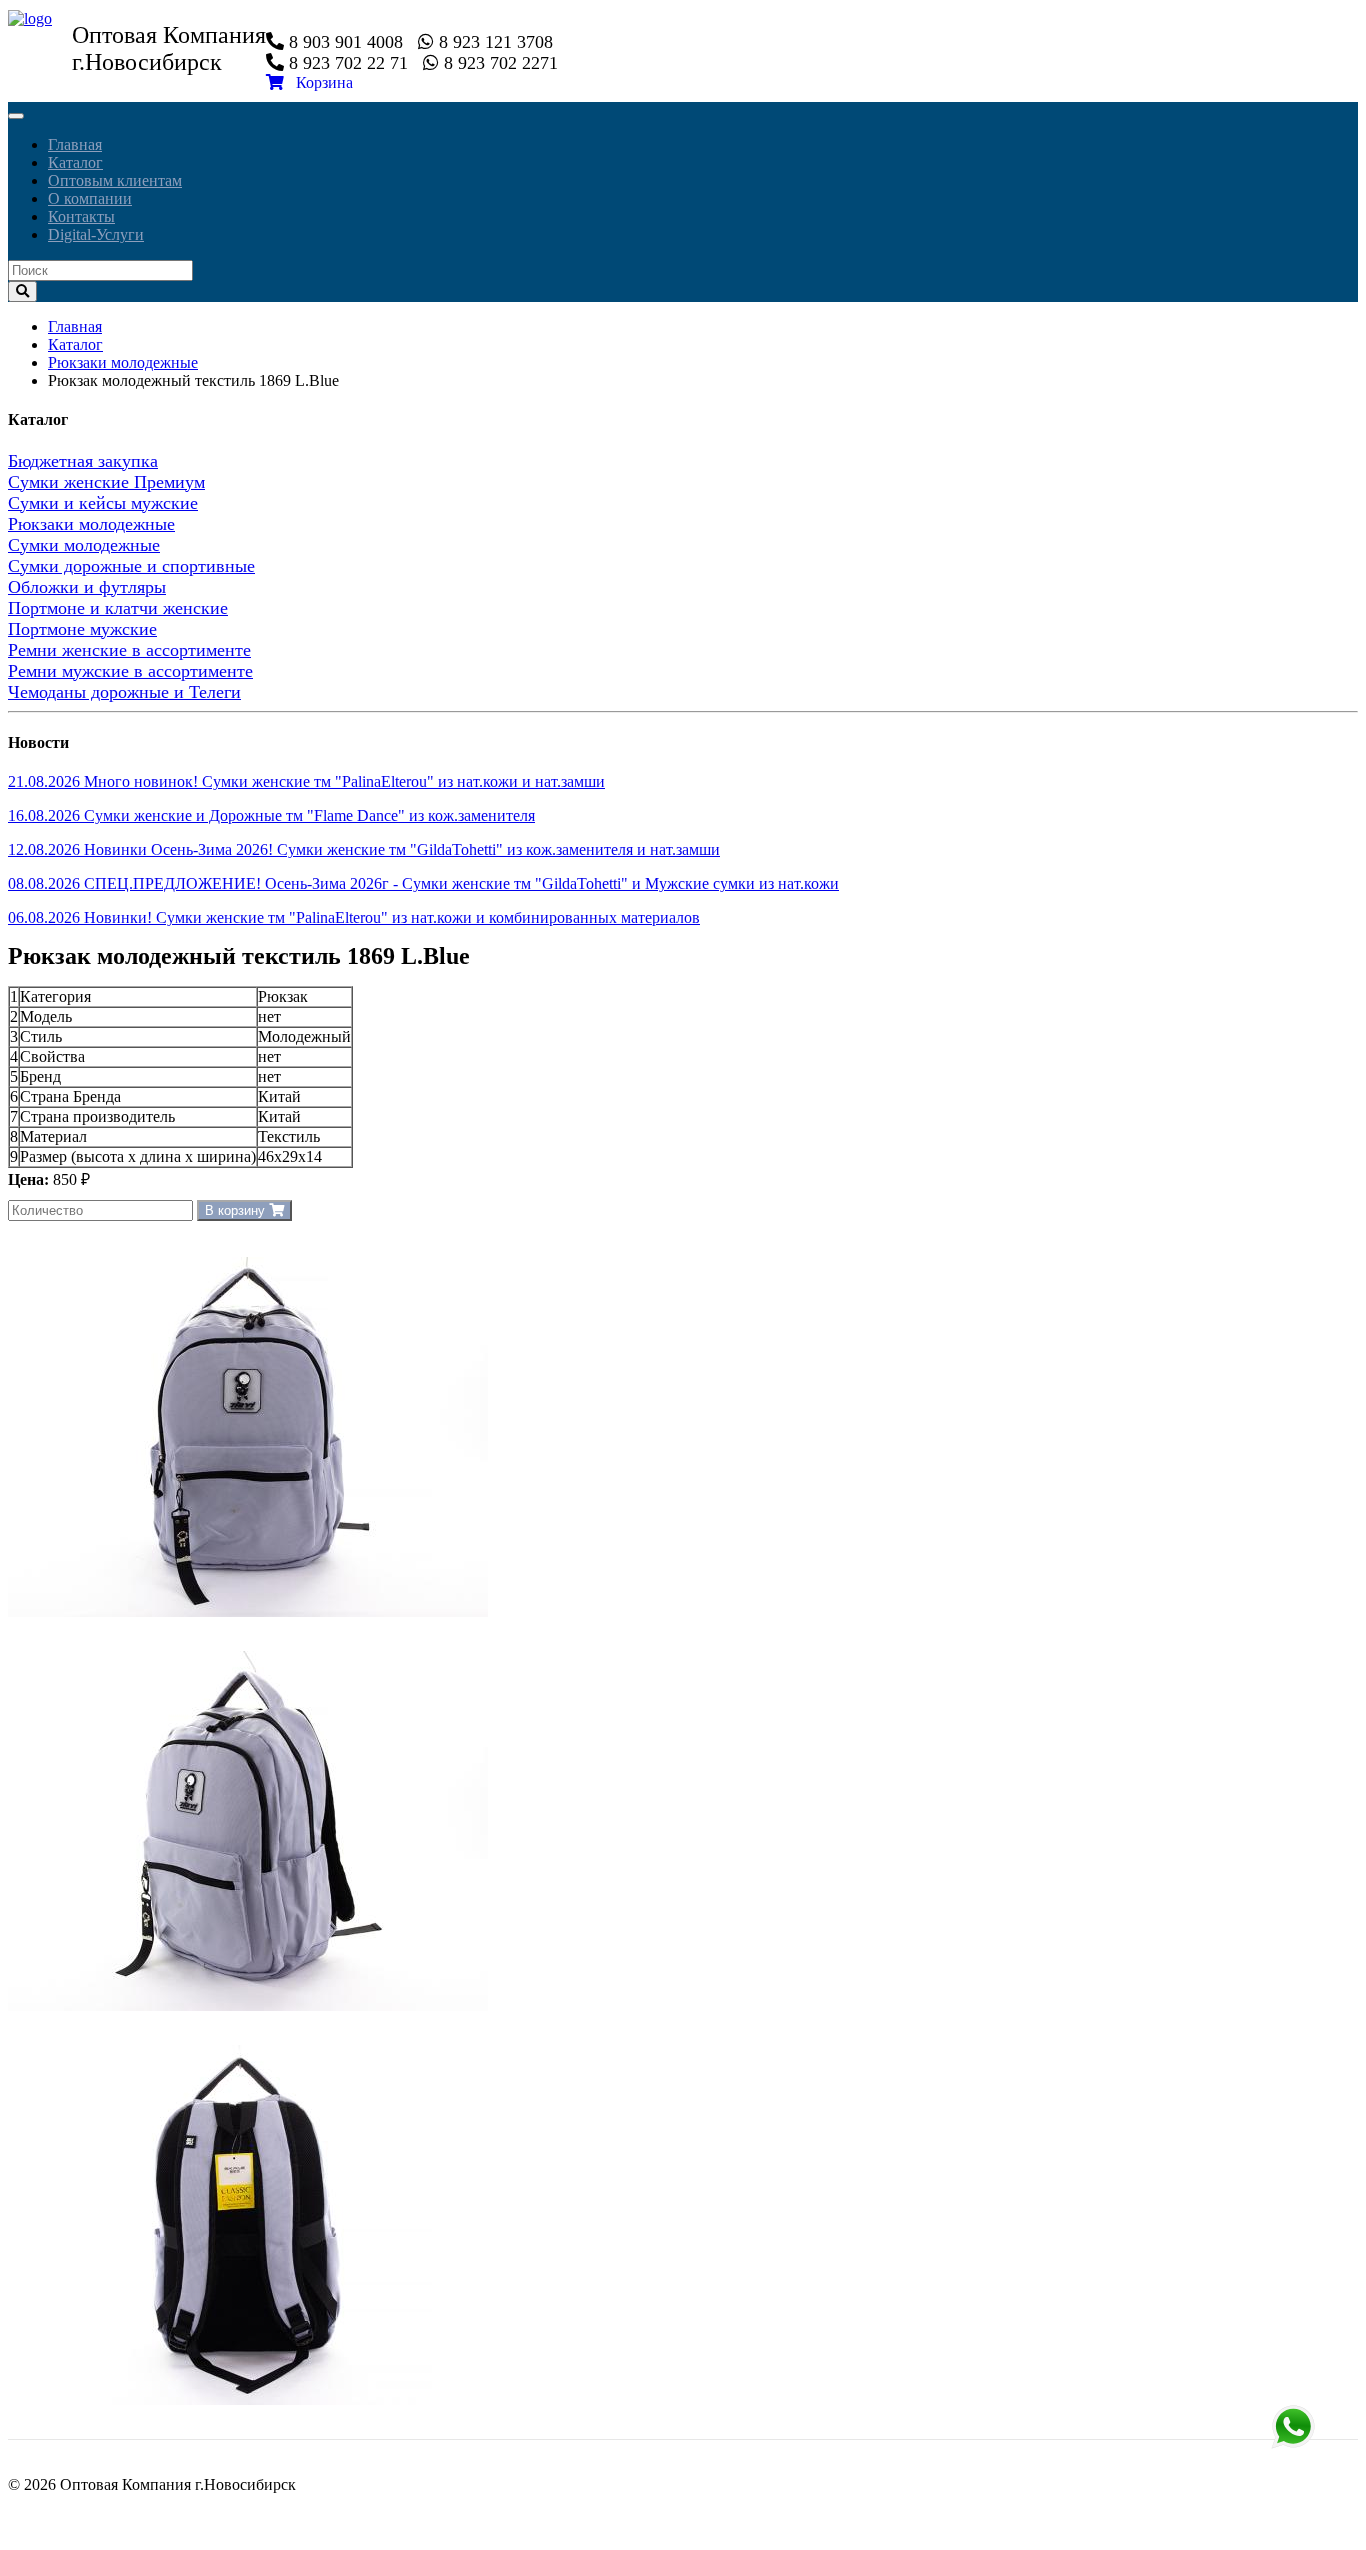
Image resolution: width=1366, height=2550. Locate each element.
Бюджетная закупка (83, 461)
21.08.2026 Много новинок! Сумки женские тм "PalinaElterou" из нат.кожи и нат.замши (306, 781)
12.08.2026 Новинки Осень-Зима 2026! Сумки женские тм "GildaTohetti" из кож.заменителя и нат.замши (364, 849)
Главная (75, 144)
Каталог (75, 162)
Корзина (318, 82)
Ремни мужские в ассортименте (130, 671)
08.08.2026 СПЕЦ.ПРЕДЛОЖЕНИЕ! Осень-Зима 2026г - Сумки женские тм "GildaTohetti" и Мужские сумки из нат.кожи (423, 883)
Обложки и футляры (87, 587)
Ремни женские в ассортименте (129, 650)
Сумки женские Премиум (106, 482)
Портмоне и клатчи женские (118, 608)
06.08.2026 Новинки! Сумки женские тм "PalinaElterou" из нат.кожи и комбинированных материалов (354, 917)
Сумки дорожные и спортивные (131, 566)
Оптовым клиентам (115, 180)
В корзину (237, 1210)
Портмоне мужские (82, 629)
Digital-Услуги (96, 234)
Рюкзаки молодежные (123, 362)
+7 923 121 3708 (1293, 2427)
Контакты (81, 216)
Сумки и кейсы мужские (103, 503)
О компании (90, 198)
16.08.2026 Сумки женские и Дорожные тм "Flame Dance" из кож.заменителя (271, 815)
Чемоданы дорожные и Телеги (124, 692)
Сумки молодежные (84, 545)
